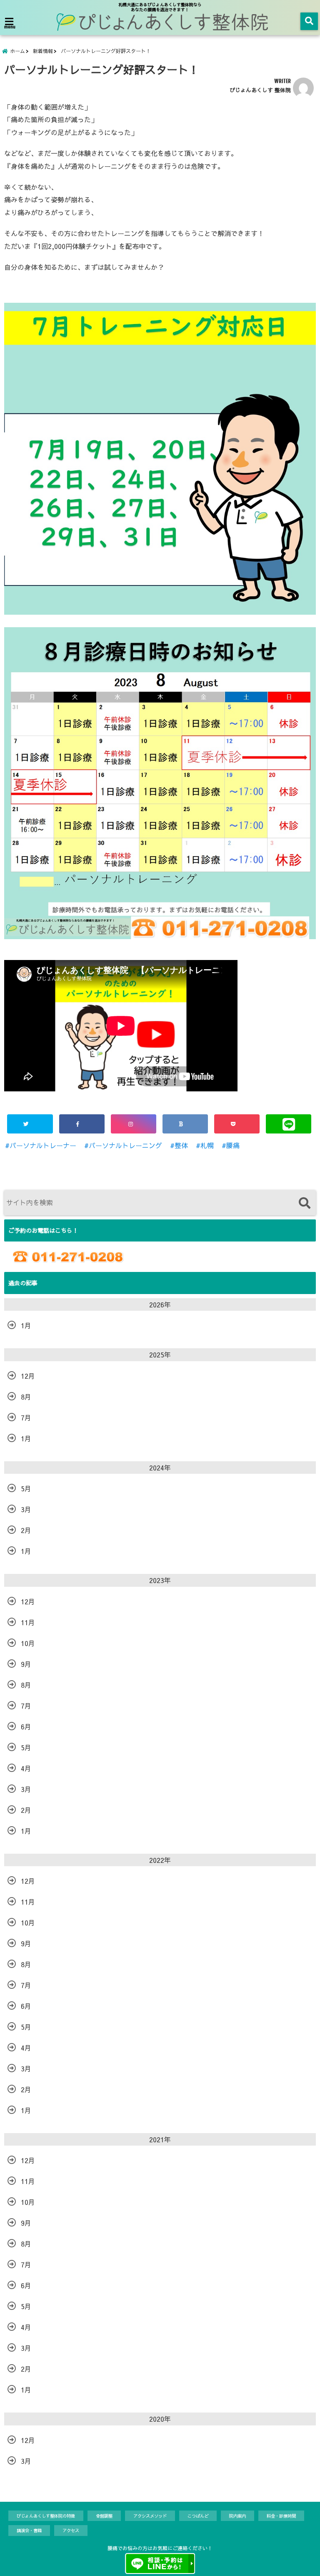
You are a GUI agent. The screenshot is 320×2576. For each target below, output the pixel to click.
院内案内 (237, 2516)
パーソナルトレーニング (125, 1145)
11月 (28, 1622)
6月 (26, 1727)
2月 (26, 1530)
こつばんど (198, 2516)
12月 (28, 1376)
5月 (26, 1488)
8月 (26, 1397)
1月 (26, 1325)
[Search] (304, 1204)
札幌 (207, 1145)
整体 (181, 1145)
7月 (26, 1417)
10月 (28, 1643)
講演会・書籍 (29, 2530)
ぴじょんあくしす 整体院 (260, 90)
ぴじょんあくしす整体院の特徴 (46, 2516)
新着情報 (43, 51)
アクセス (71, 2530)
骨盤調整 (104, 2516)
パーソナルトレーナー (43, 1145)
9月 (26, 1664)
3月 (26, 1509)
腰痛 (233, 1145)
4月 (26, 1768)
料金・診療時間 (281, 2516)
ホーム (17, 51)
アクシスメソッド (150, 2516)
